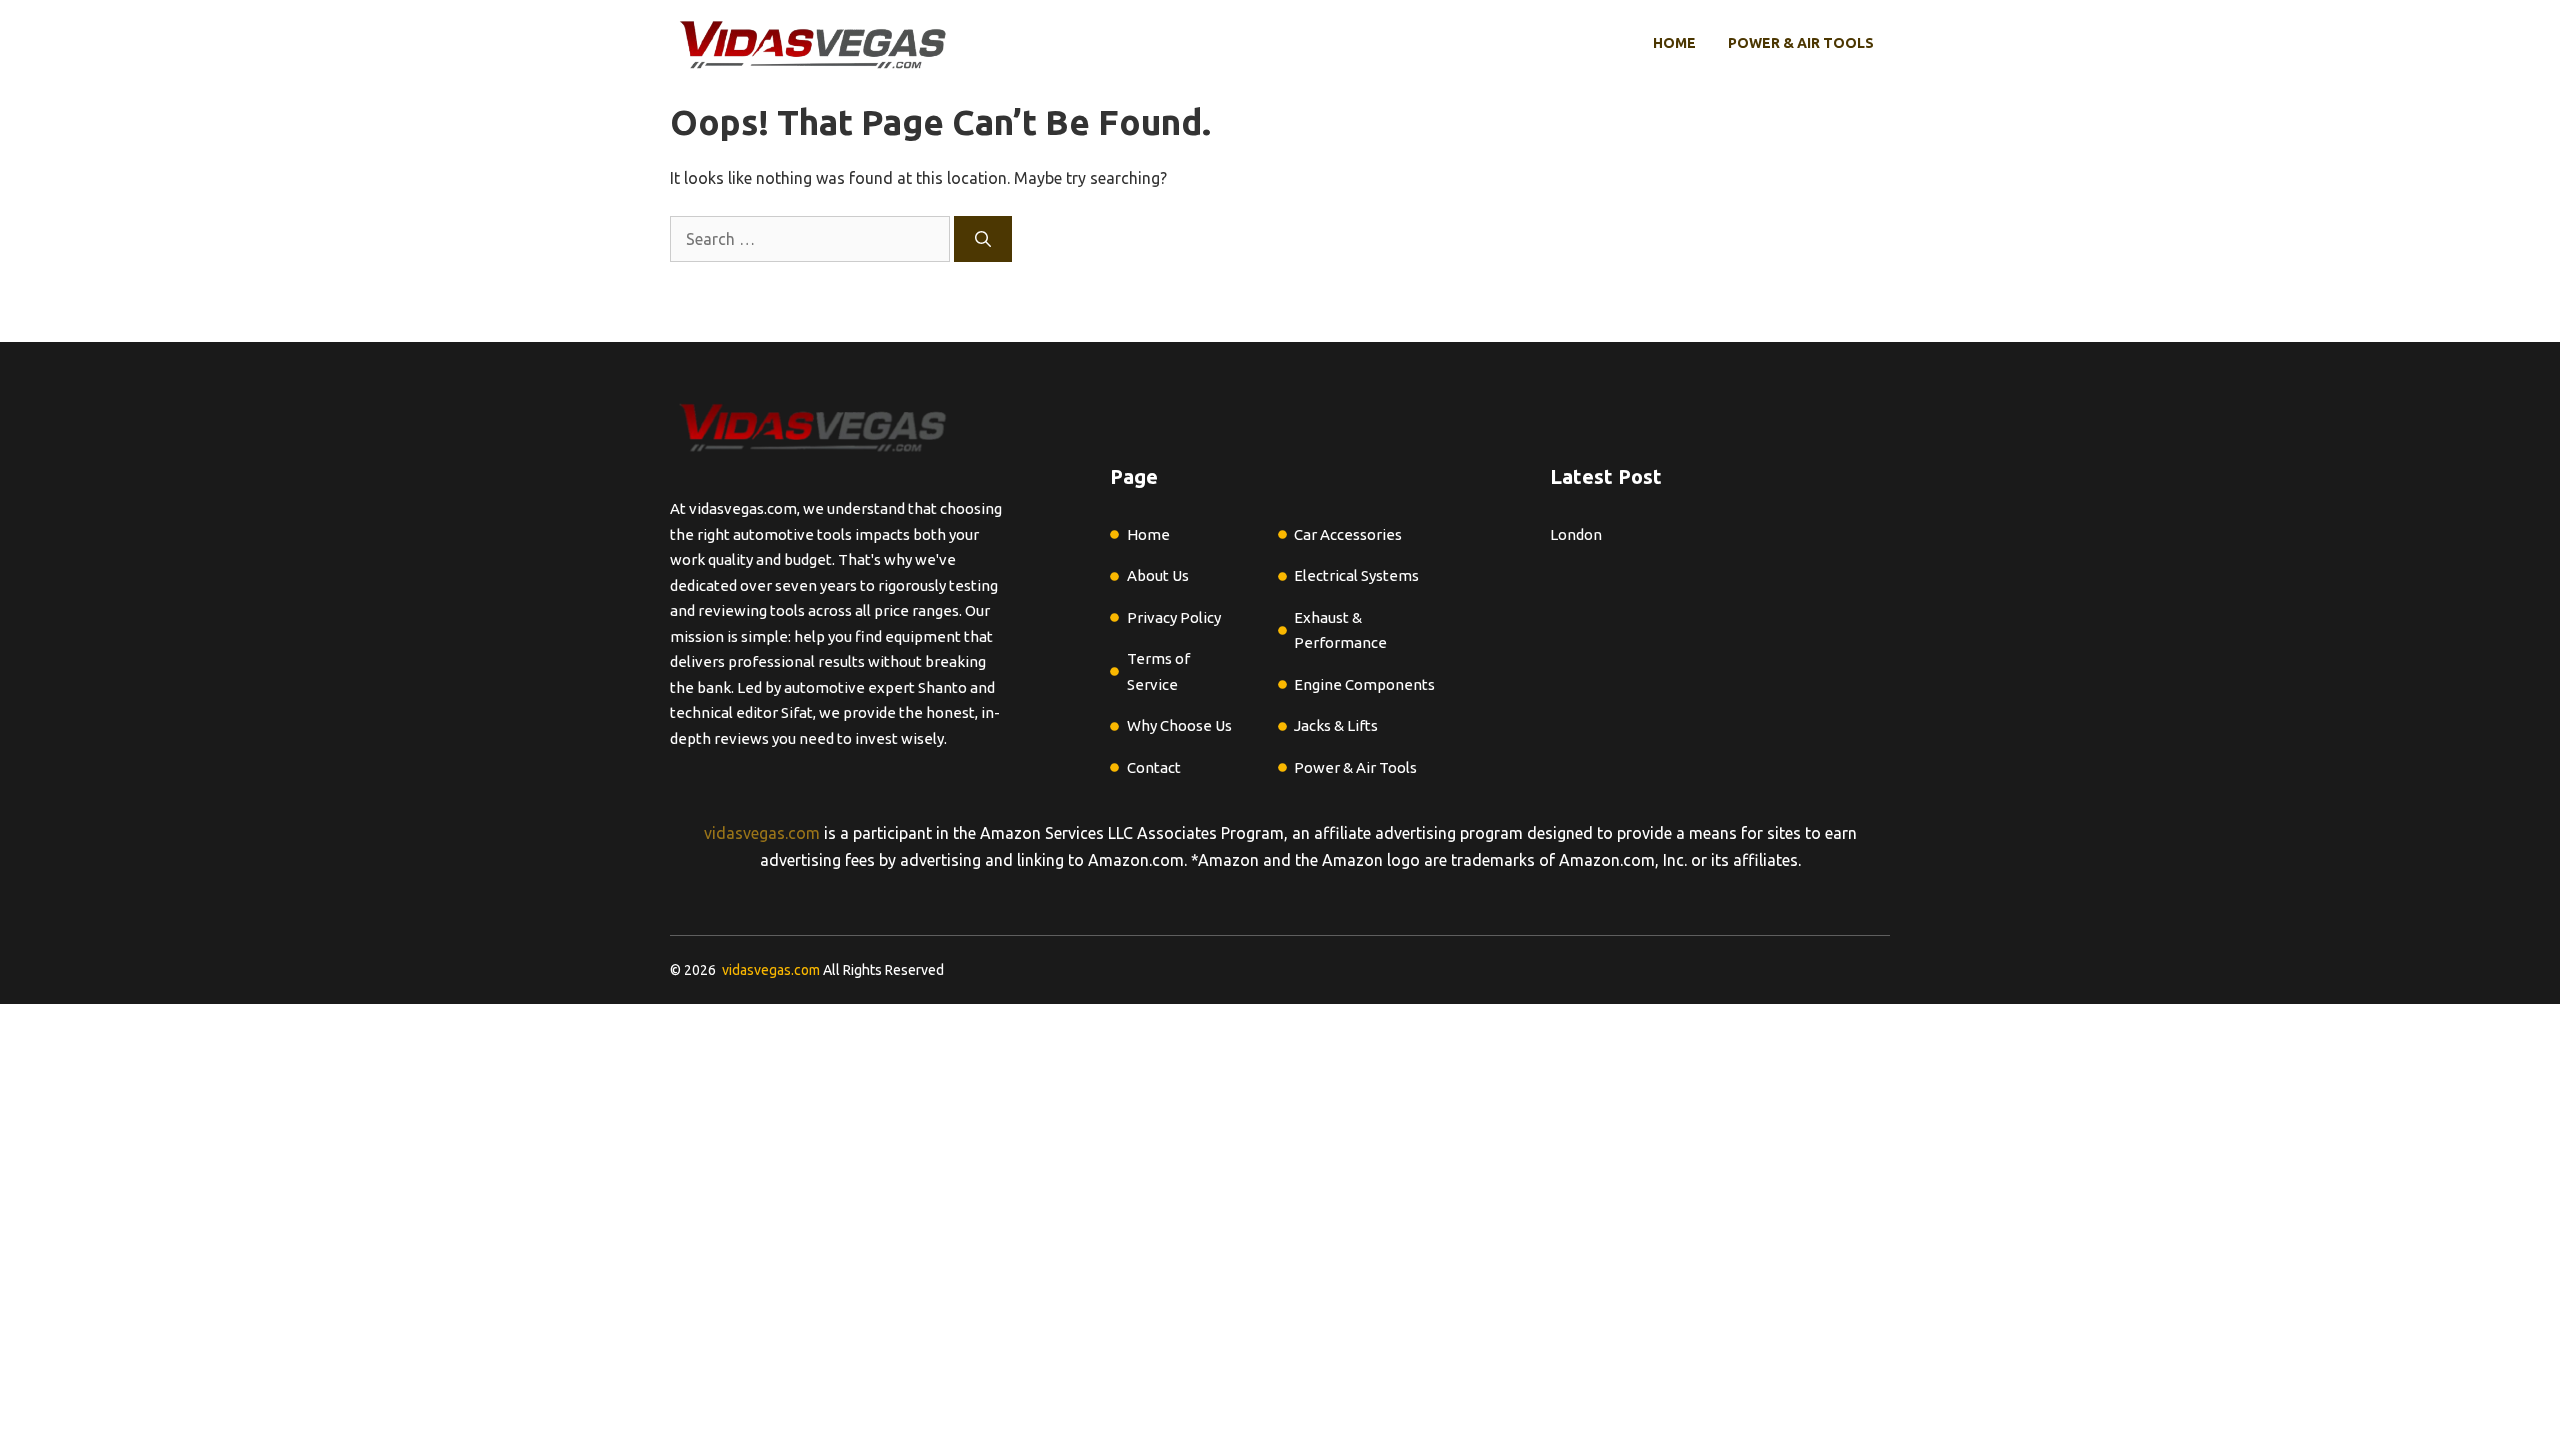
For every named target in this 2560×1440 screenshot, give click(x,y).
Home (1674, 43)
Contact (1154, 767)
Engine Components (1364, 684)
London (1576, 534)
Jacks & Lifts (1336, 725)
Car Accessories (1348, 534)
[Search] (983, 239)
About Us (1158, 575)
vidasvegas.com (762, 833)
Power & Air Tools (1801, 43)
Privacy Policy (1174, 617)
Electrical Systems (1356, 575)
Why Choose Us (1179, 725)
